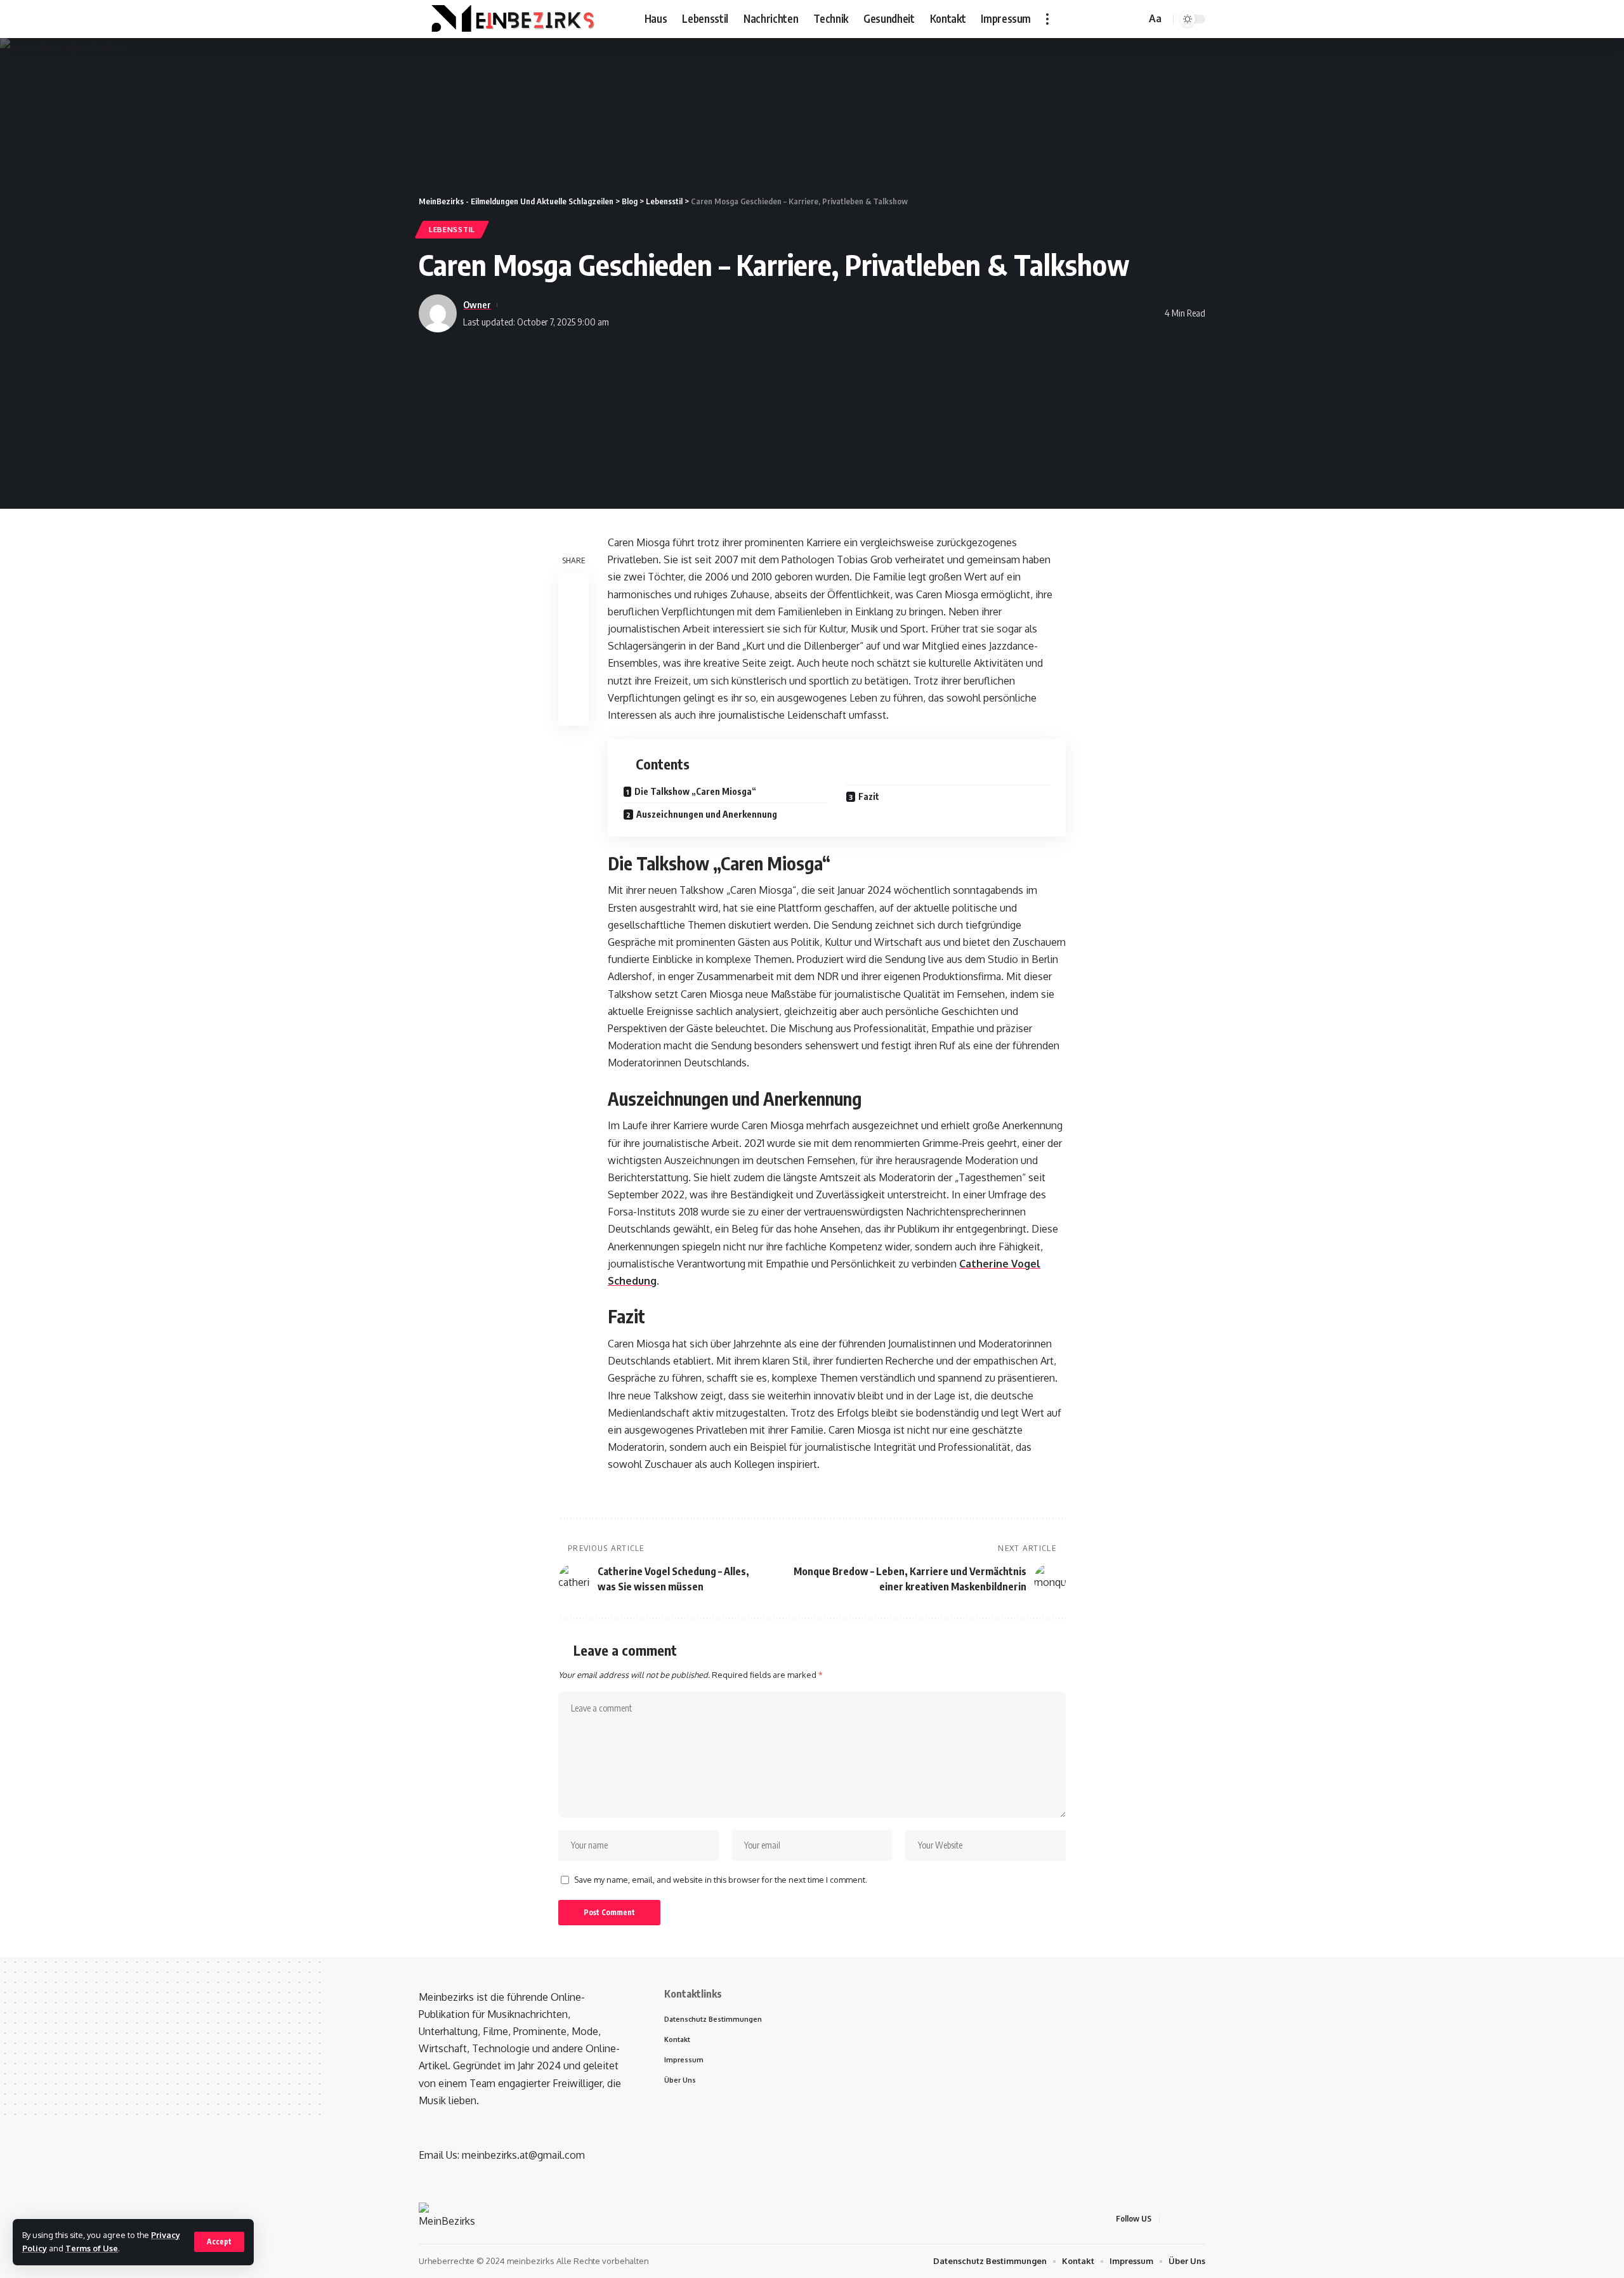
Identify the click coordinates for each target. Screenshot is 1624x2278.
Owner (477, 304)
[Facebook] (1088, 19)
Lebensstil (452, 229)
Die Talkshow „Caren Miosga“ (695, 791)
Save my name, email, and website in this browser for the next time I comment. (721, 1880)
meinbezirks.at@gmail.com (523, 2155)
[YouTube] (1116, 19)
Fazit (869, 796)
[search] (1134, 19)
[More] (573, 711)
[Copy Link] (573, 650)
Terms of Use (92, 2248)
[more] (1047, 19)
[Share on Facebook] (573, 589)
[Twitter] (1102, 19)
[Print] (573, 681)
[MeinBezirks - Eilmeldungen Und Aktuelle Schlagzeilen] (511, 19)
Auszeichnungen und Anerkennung (707, 814)
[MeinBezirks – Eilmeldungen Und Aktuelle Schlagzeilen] (450, 2218)
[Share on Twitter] (573, 620)
